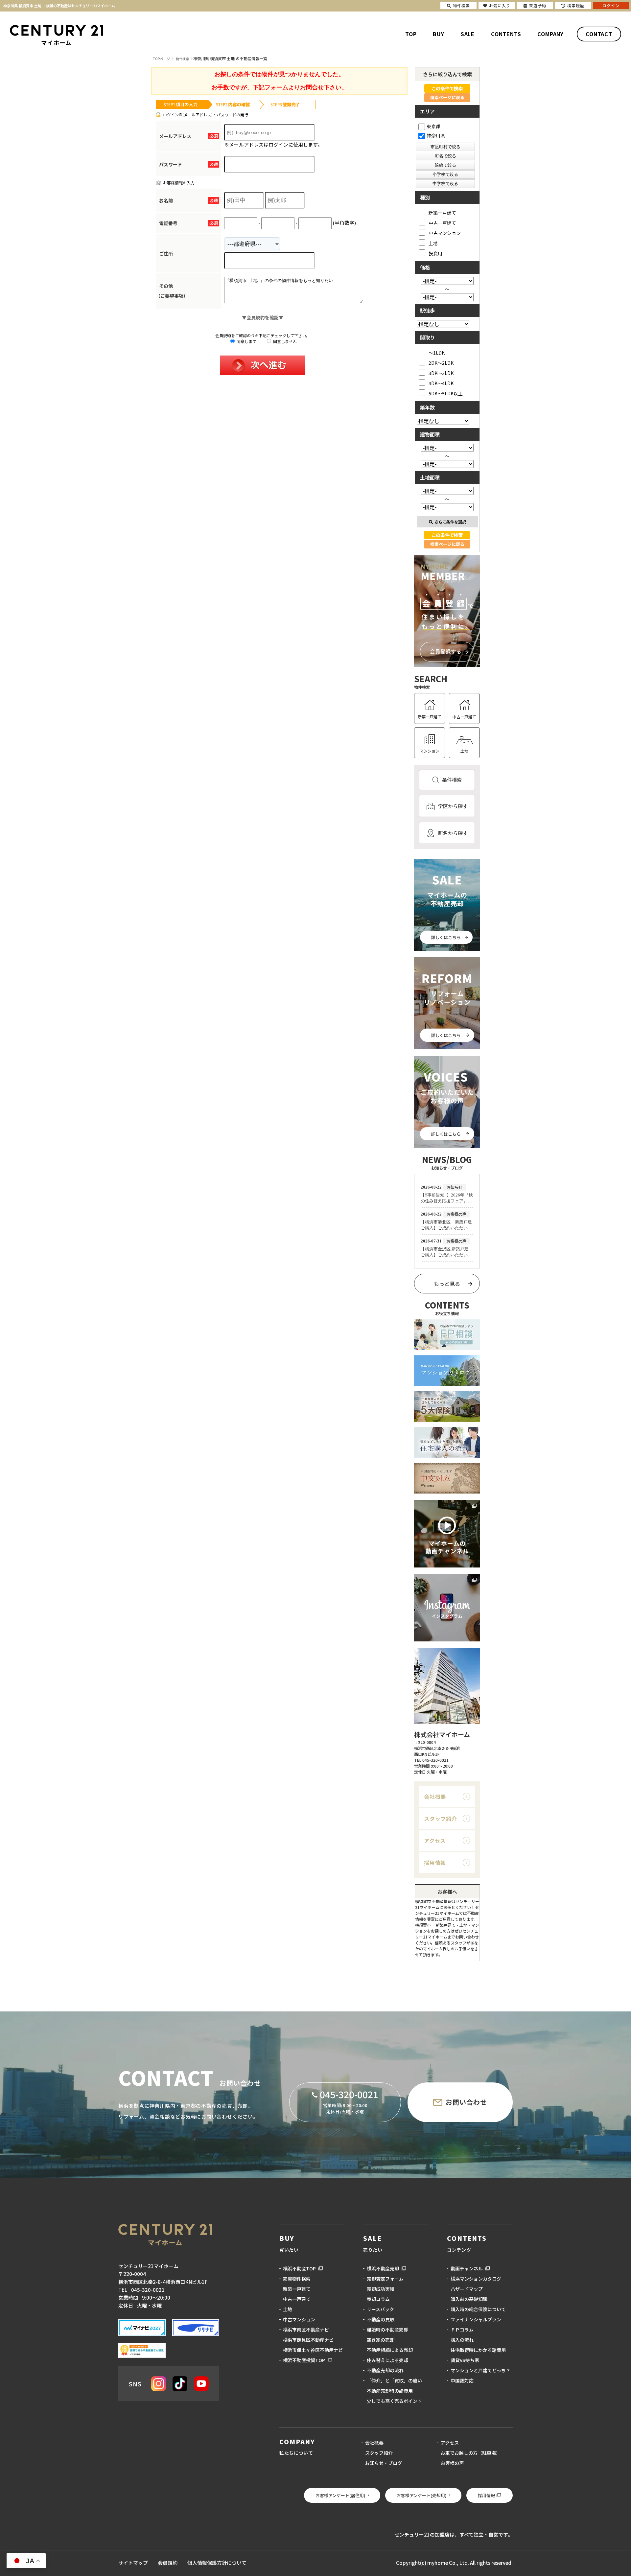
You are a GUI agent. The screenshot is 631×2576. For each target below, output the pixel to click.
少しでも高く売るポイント (394, 2401)
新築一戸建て (442, 212)
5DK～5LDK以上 (446, 393)
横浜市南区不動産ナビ (306, 2330)
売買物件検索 (297, 2279)
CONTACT (599, 34)
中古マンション (445, 233)
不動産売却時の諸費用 (390, 2391)
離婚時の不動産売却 (387, 2330)
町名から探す (453, 833)
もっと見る (447, 1284)
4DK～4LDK (441, 383)
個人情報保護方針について (217, 2563)
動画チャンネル (467, 2268)
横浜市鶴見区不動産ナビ (308, 2340)
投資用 (435, 253)
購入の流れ (462, 2340)
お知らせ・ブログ (384, 2463)
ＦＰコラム (462, 2330)
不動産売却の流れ (385, 2370)
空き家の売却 (381, 2340)
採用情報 (435, 1863)
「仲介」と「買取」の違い (394, 2380)
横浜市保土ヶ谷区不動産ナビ (313, 2350)
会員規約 (168, 2563)
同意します (246, 341)
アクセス (435, 1841)
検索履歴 (576, 5)
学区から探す (453, 806)
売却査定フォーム (385, 2279)
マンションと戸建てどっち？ (480, 2370)
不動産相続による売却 (390, 2350)
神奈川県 (436, 135)
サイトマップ (133, 2563)
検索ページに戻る (447, 97)
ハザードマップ (467, 2289)
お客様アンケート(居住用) (340, 2495)
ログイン (611, 5)
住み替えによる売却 (387, 2360)
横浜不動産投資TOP (304, 2360)
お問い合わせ (466, 2102)
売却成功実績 (381, 2289)
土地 (433, 243)
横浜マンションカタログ (476, 2279)
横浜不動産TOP (299, 2268)
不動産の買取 (381, 2319)
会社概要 (435, 1797)
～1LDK (437, 352)
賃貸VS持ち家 (465, 2360)
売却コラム (378, 2299)
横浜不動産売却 (383, 2268)
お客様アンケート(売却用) (422, 2495)
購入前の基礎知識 (469, 2299)
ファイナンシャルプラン (476, 2319)
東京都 (433, 126)
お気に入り (500, 5)
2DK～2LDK (441, 363)
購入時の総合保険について (478, 2309)
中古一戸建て (442, 223)
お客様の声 (452, 2463)
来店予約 (538, 5)
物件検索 (461, 5)
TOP (411, 34)
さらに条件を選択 (450, 522)
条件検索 (452, 780)
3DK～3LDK (441, 373)
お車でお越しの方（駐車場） (471, 2453)
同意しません (284, 341)
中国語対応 (462, 2380)
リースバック (380, 2309)
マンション (430, 751)
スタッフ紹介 (441, 1819)
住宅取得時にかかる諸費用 (478, 2350)
